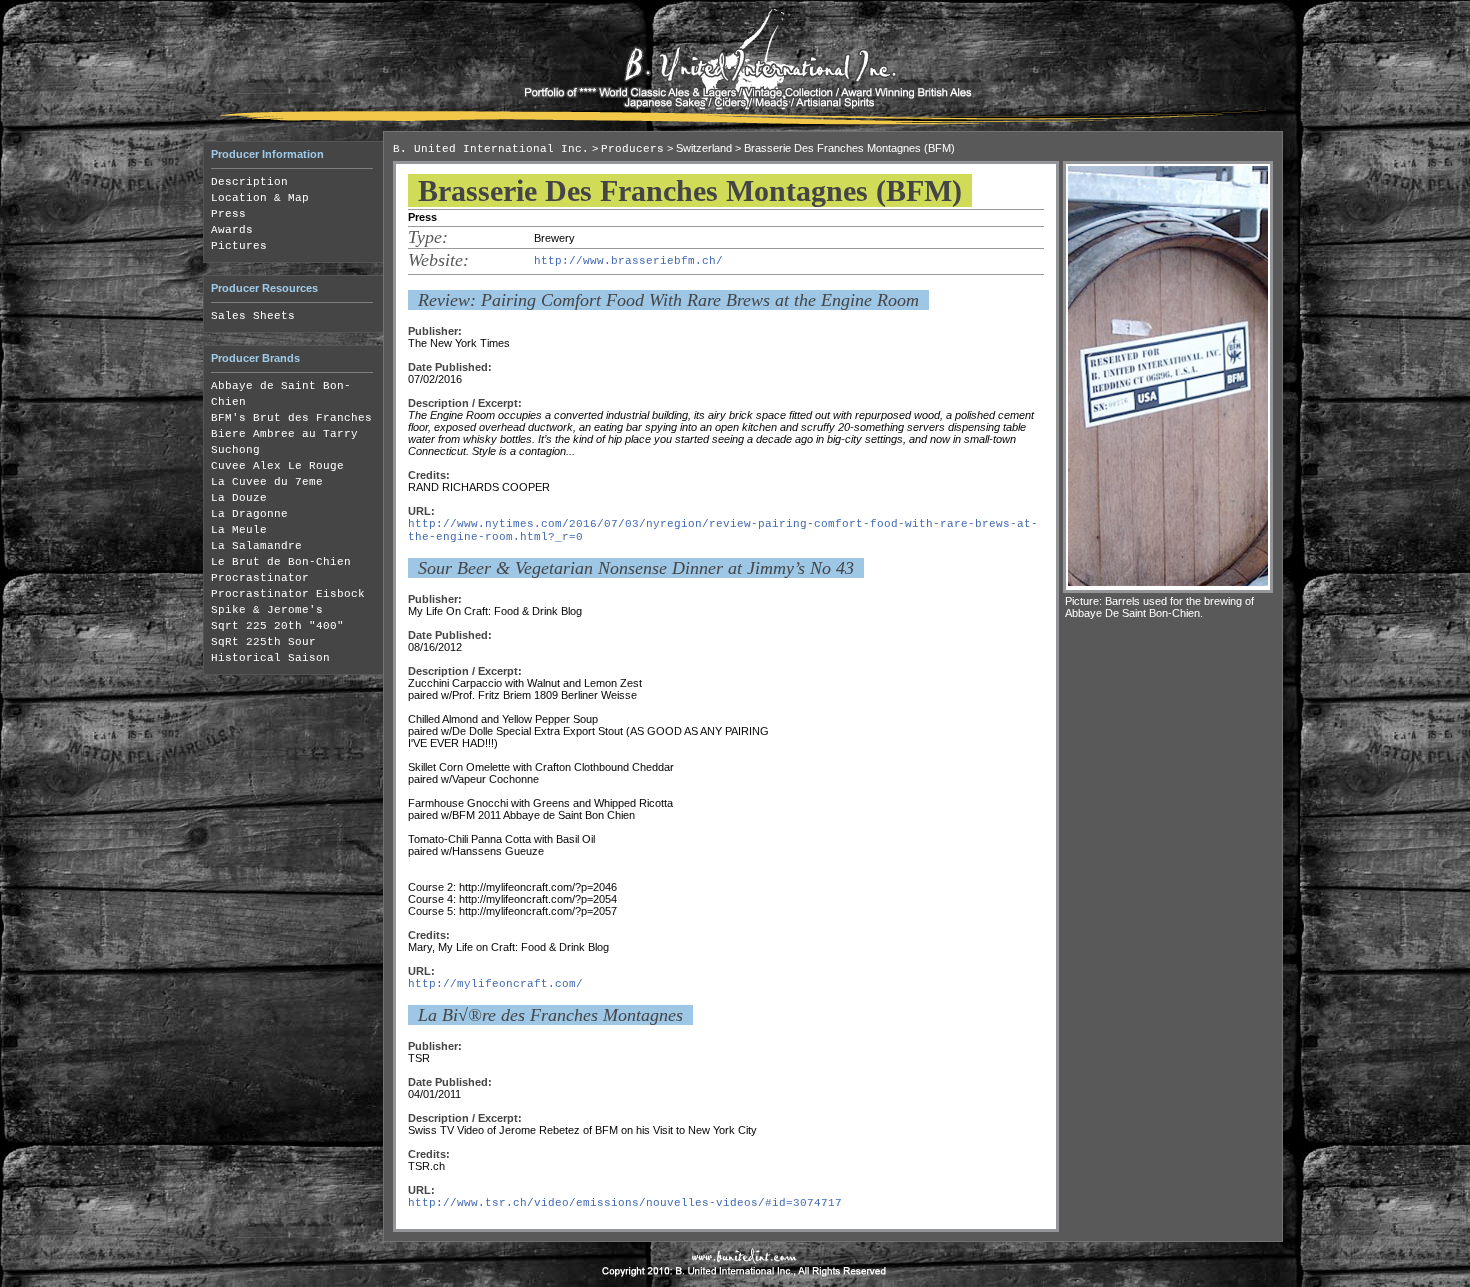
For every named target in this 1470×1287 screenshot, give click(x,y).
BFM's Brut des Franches (291, 418)
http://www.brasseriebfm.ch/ (628, 261)
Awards (232, 230)
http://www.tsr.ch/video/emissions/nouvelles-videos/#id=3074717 (625, 1203)
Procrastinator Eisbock (288, 594)
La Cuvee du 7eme (267, 482)
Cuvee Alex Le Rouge (277, 466)
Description (249, 182)
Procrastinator (260, 578)
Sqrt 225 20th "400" (277, 626)
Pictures (239, 246)
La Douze (239, 498)
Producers (632, 149)
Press (228, 214)
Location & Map (260, 198)
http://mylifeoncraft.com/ (495, 984)
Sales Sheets (253, 316)
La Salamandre (256, 546)
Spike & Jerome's (267, 610)
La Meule (239, 530)
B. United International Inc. (491, 149)
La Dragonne (249, 514)
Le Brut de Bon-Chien (281, 562)
